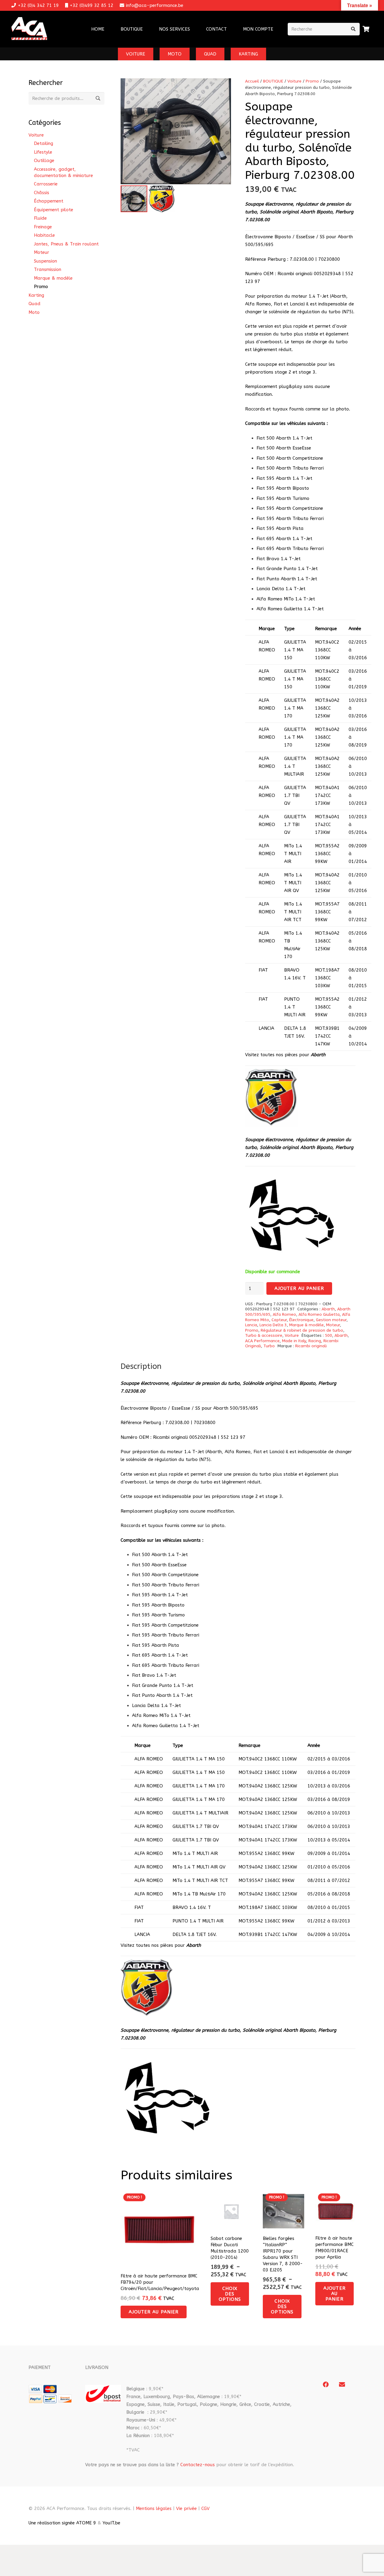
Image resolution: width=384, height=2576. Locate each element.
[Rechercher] (353, 29)
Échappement (49, 201)
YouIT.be (111, 2523)
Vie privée (186, 2508)
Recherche (98, 98)
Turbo (269, 1346)
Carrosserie (46, 184)
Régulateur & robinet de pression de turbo (302, 1330)
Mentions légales (154, 2508)
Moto (34, 312)
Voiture (294, 81)
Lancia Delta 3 (273, 1325)
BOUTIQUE (273, 81)
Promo (312, 81)
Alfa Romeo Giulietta (319, 1315)
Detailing (43, 143)
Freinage (43, 227)
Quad (34, 304)
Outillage (44, 161)
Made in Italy (294, 1341)
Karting (36, 295)
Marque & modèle (306, 1325)
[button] (194, 29)
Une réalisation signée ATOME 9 (62, 2523)
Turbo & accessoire (264, 1336)
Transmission (48, 269)
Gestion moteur (331, 1320)
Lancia (251, 1325)
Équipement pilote (54, 210)
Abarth (328, 1309)
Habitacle (44, 235)
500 (328, 1336)
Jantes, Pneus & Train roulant (66, 244)
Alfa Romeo (284, 1315)
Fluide (40, 218)
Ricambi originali (311, 1346)
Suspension (45, 261)
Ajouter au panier (299, 1288)
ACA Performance (262, 1341)
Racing (315, 1341)
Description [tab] (141, 1366)
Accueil (252, 81)
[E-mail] (342, 2385)
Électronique (301, 1320)
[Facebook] (326, 2385)
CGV (205, 2508)
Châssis (42, 193)
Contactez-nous (198, 2465)
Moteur (333, 1325)
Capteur (279, 1320)
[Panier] (366, 29)
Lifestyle (43, 152)
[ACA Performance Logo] (29, 29)
